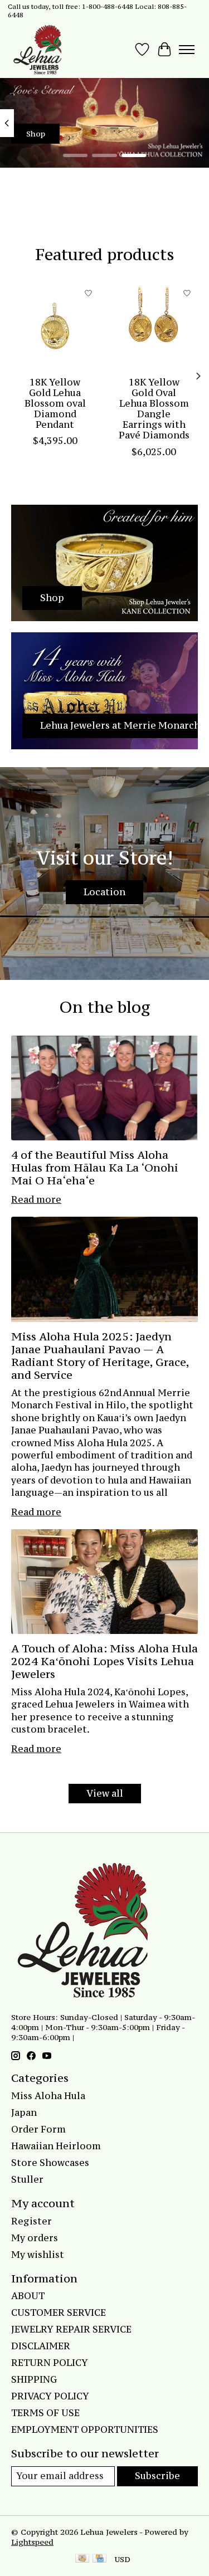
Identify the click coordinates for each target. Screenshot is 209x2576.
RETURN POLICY (50, 2363)
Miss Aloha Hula (48, 2096)
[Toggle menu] (187, 50)
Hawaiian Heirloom (56, 2146)
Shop (36, 134)
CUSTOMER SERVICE (59, 2312)
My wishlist (38, 2255)
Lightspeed (32, 2542)
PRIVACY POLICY (50, 2396)
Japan (24, 2112)
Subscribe (157, 2476)
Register (31, 2221)
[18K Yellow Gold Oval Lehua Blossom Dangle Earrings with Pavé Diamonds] (154, 326)
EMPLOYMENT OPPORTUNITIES (85, 2429)
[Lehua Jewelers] (36, 50)
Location (104, 892)
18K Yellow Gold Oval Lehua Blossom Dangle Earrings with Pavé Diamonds (154, 409)
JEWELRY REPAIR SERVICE (71, 2329)
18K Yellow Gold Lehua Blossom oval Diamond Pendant (55, 404)
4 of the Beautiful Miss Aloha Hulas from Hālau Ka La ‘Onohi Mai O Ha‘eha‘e (95, 1167)
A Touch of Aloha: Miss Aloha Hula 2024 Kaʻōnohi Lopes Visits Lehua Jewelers (104, 1661)
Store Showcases (50, 2163)
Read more (36, 1199)
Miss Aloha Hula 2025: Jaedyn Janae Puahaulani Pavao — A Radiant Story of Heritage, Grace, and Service (100, 1355)
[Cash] (82, 2559)
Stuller (27, 2179)
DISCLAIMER (41, 2346)
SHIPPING (34, 2379)
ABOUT (28, 2296)
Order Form (38, 2129)
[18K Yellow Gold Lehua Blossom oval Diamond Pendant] (55, 326)
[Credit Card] (99, 2559)
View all (105, 1793)
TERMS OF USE (45, 2413)
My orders (35, 2238)
